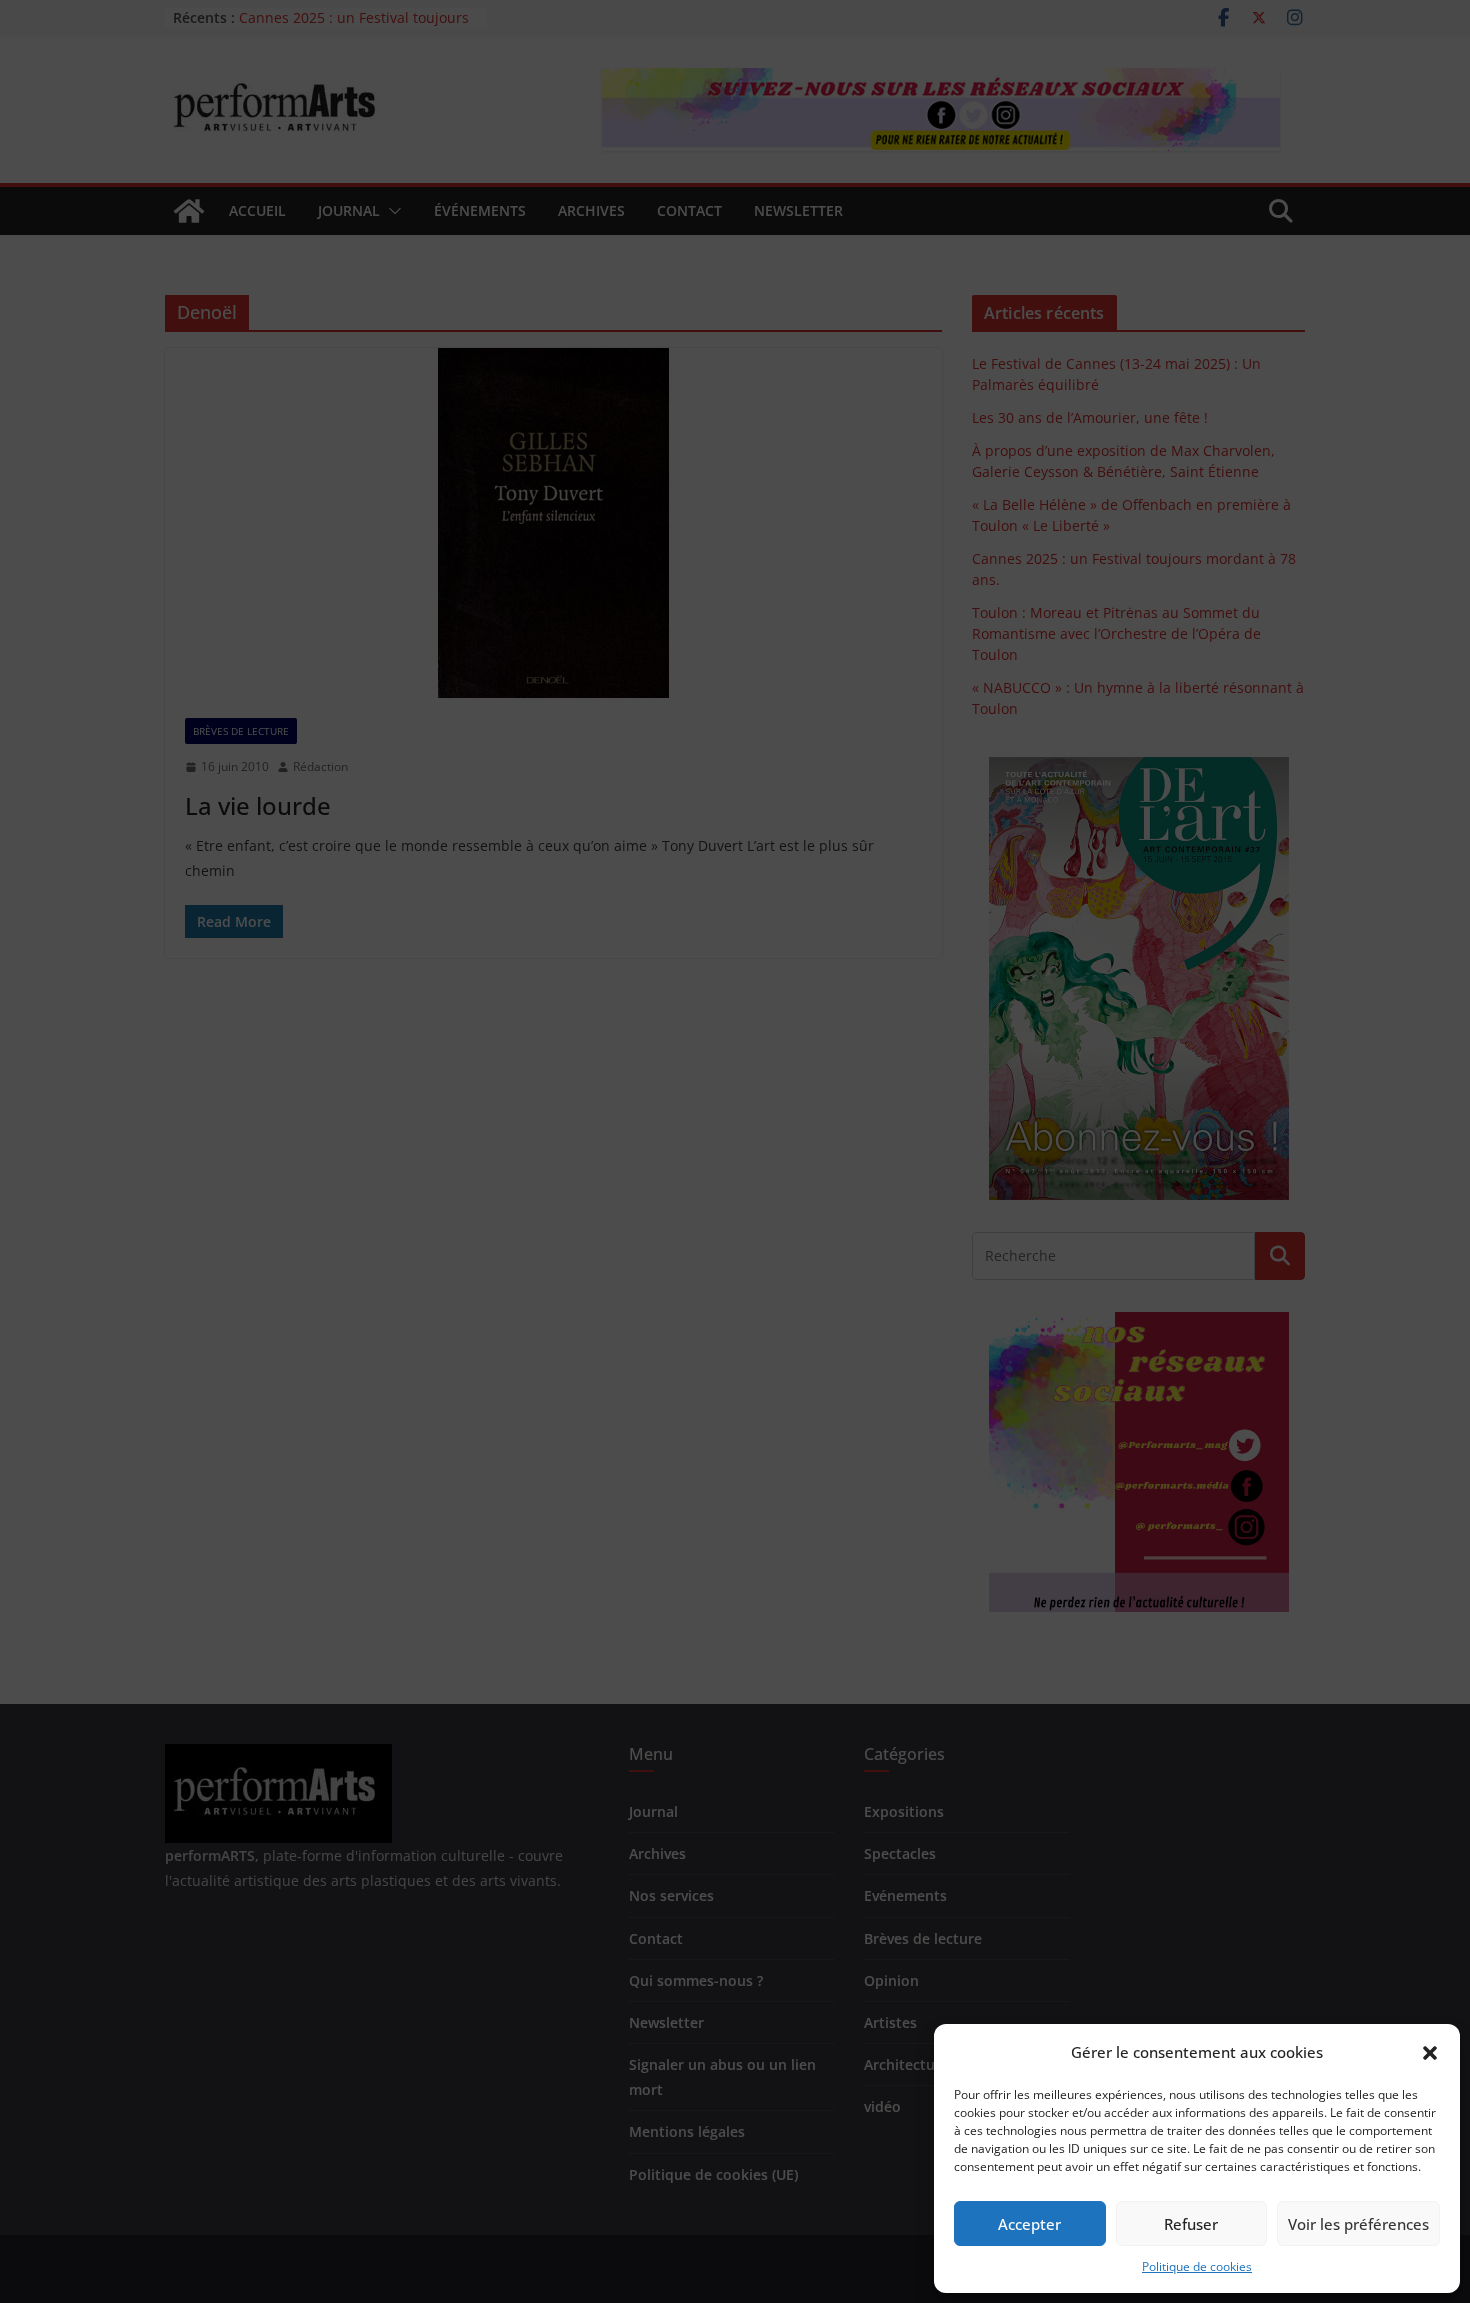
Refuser (1191, 2224)
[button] (1430, 2053)
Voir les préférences (1358, 2224)
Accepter (1029, 2224)
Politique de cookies (1197, 2266)
